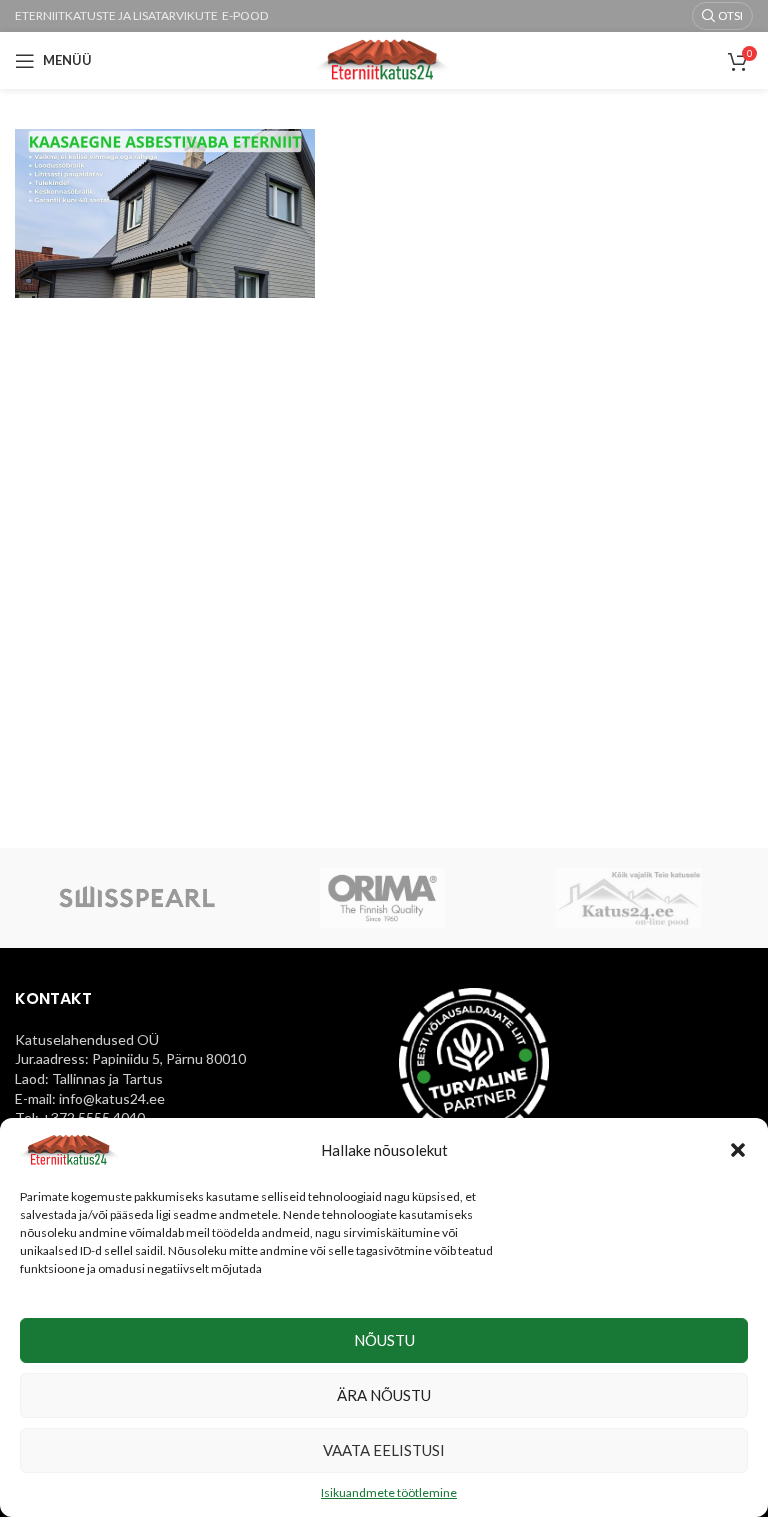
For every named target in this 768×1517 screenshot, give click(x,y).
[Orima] (383, 898)
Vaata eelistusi (384, 1450)
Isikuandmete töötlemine (389, 1492)
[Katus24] (629, 898)
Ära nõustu (384, 1395)
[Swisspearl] (137, 898)
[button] (738, 1150)
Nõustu (384, 1340)
